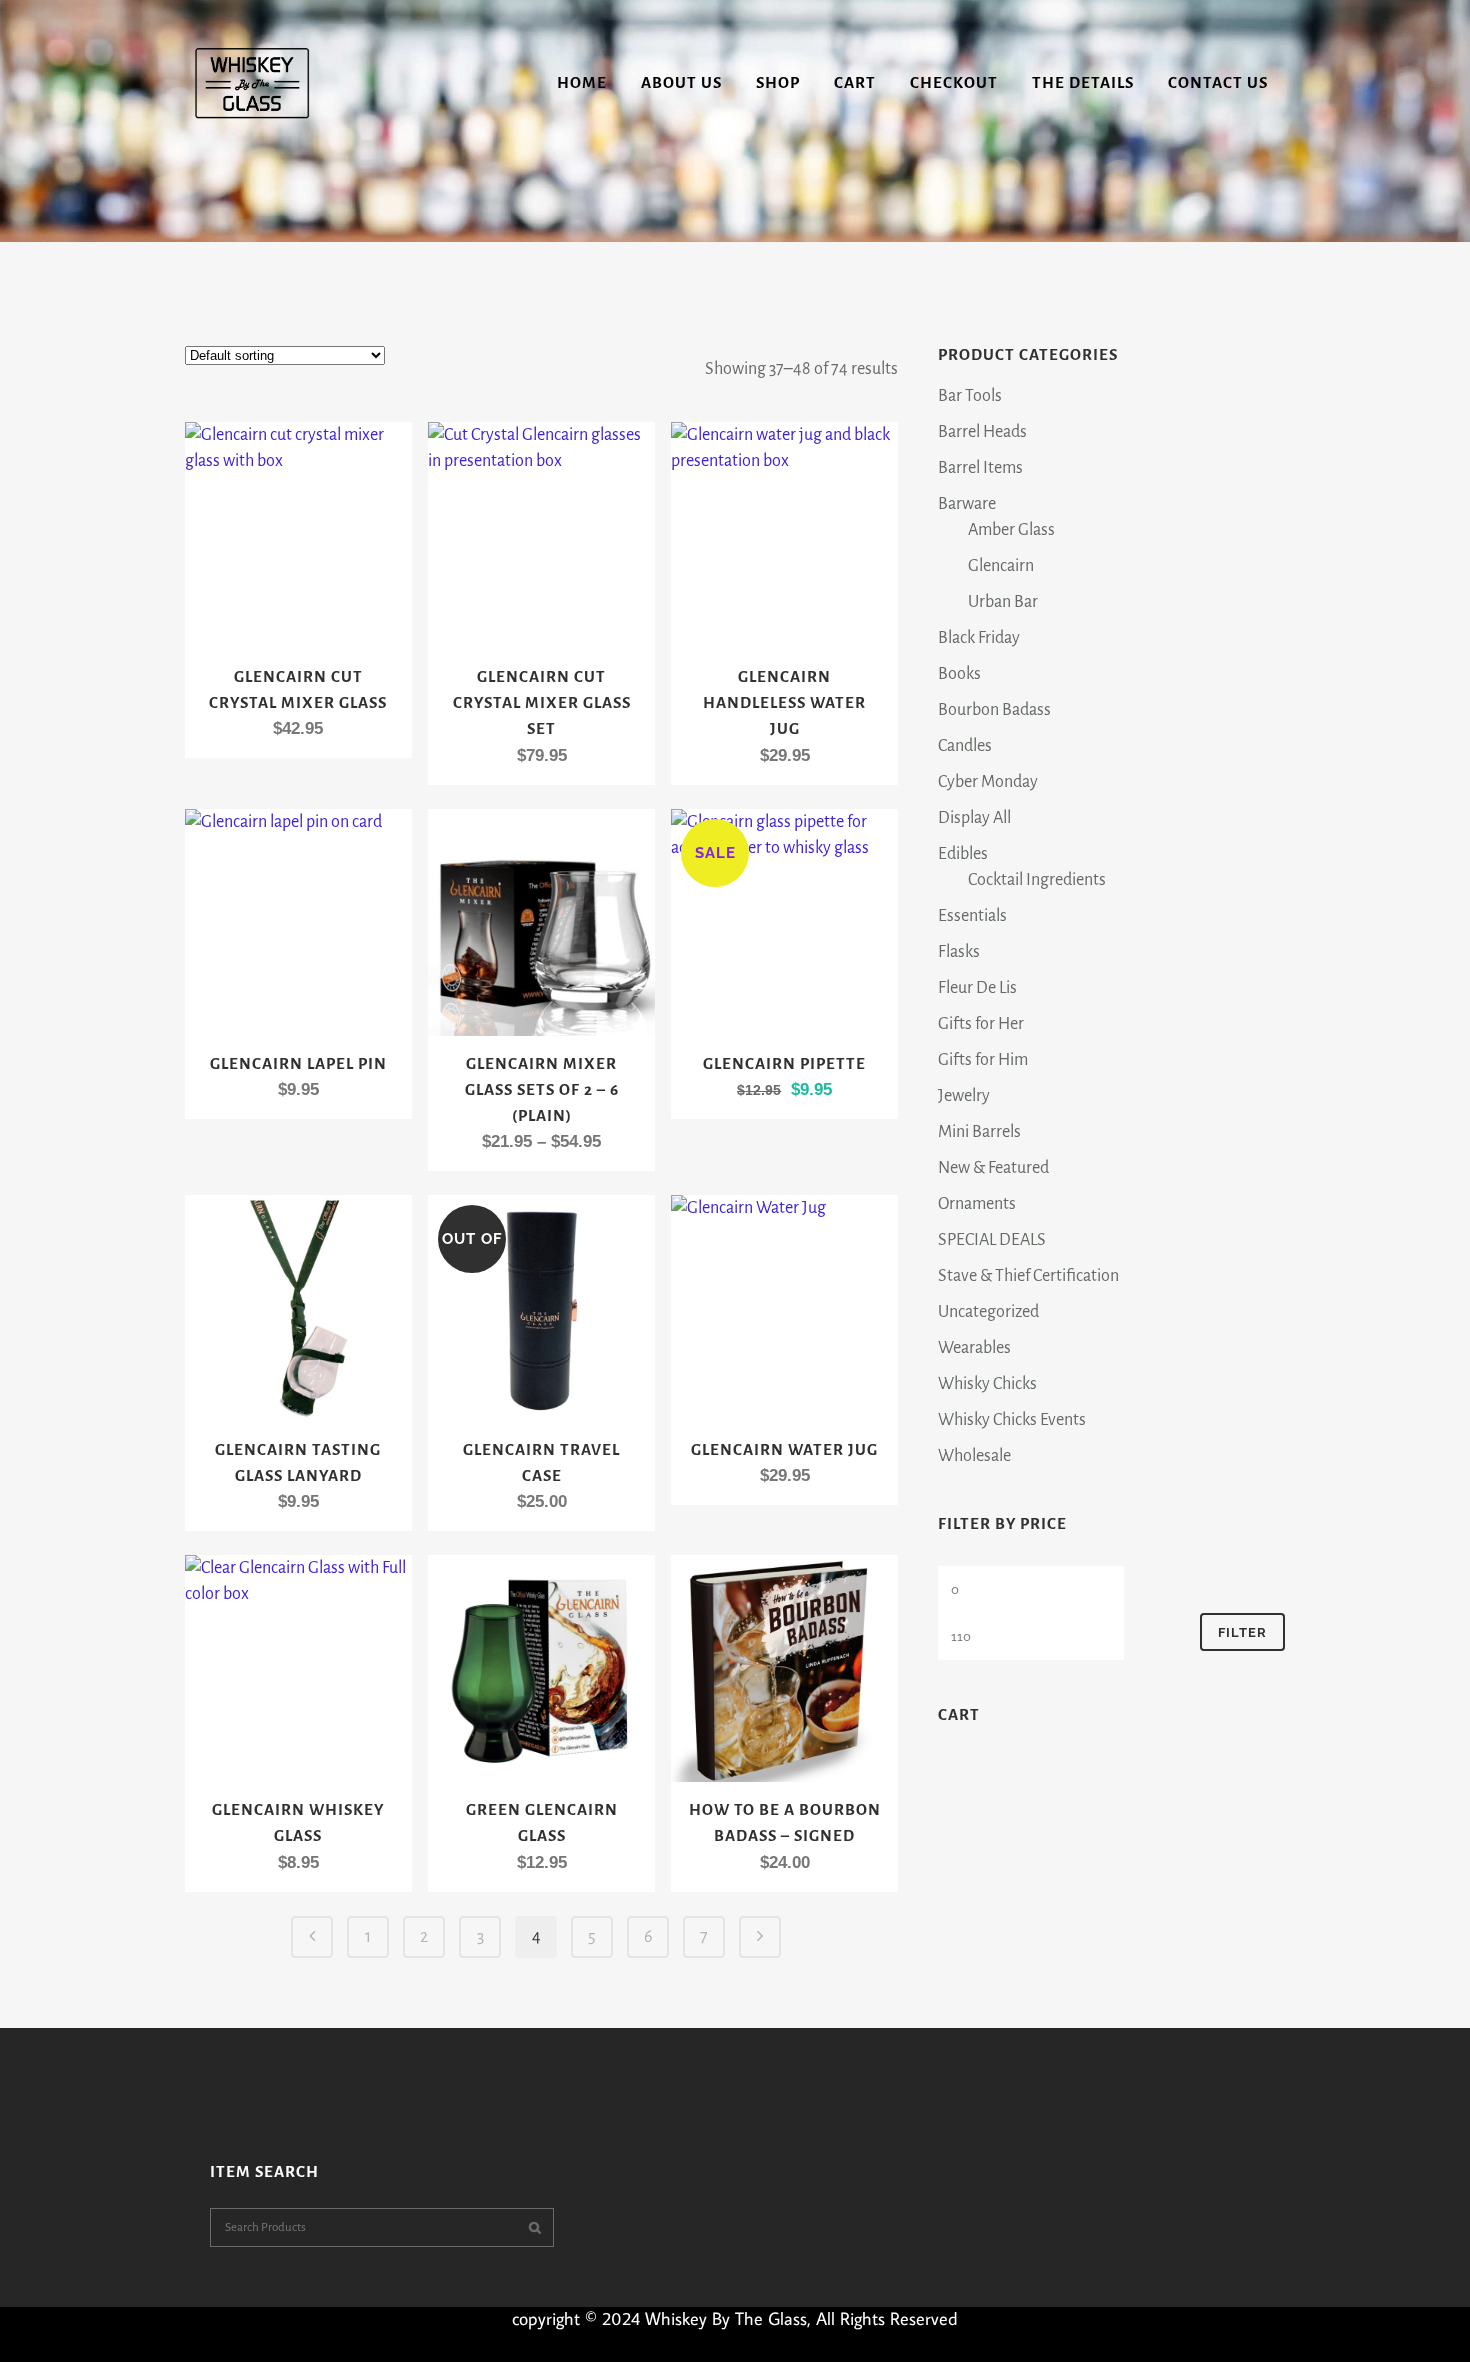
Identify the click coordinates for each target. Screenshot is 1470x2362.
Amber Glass (1011, 530)
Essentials (972, 916)
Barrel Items (980, 468)
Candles (965, 746)
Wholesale (974, 1456)
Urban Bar (1003, 602)
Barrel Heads (982, 432)
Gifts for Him (983, 1060)
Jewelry (964, 1096)
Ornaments (977, 1204)
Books (959, 674)
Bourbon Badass (994, 710)
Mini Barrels (979, 1132)
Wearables (974, 1348)
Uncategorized (988, 1312)
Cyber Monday (988, 782)
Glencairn (1001, 566)
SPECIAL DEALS (992, 1240)
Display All (974, 818)
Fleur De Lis (977, 988)
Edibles (963, 854)
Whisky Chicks (987, 1384)
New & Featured (993, 1168)
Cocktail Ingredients (1037, 880)
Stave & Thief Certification (1028, 1276)
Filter (1242, 1632)
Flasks (959, 952)
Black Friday (979, 638)
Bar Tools (970, 396)
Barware (967, 504)
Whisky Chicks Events (1012, 1420)
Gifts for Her (981, 1024)
